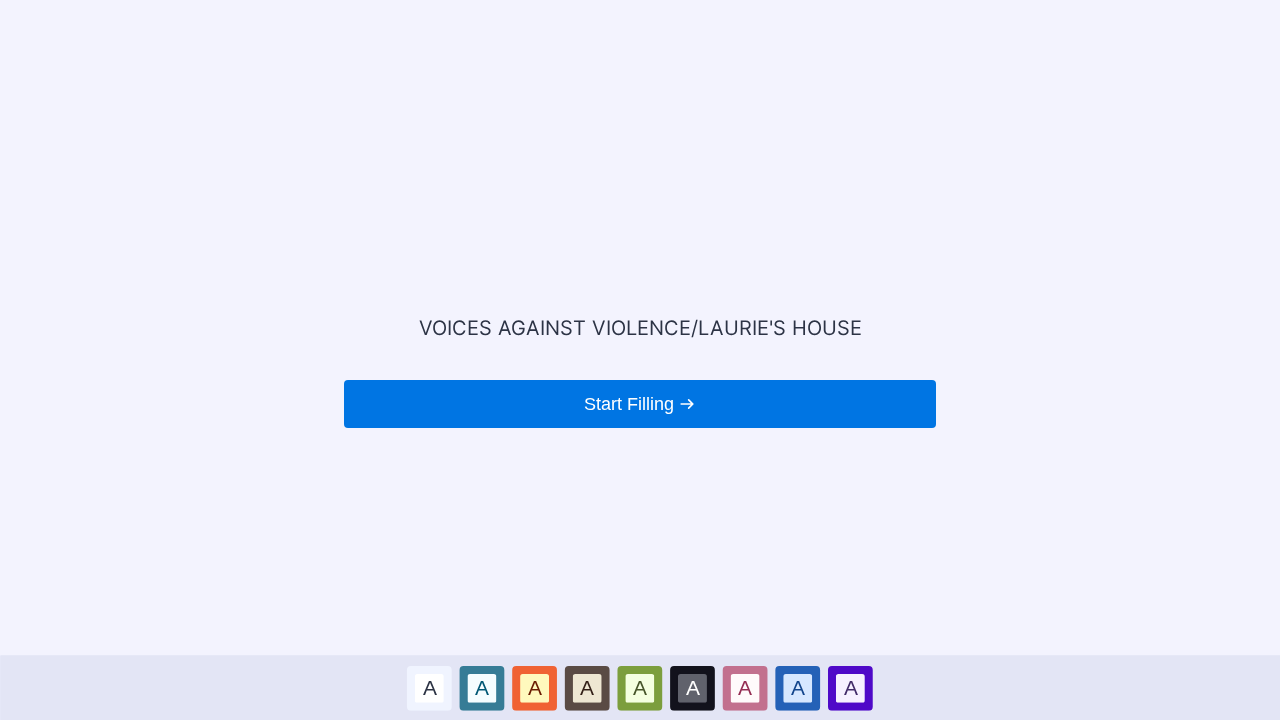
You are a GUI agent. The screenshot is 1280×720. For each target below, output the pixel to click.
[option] (429, 687)
